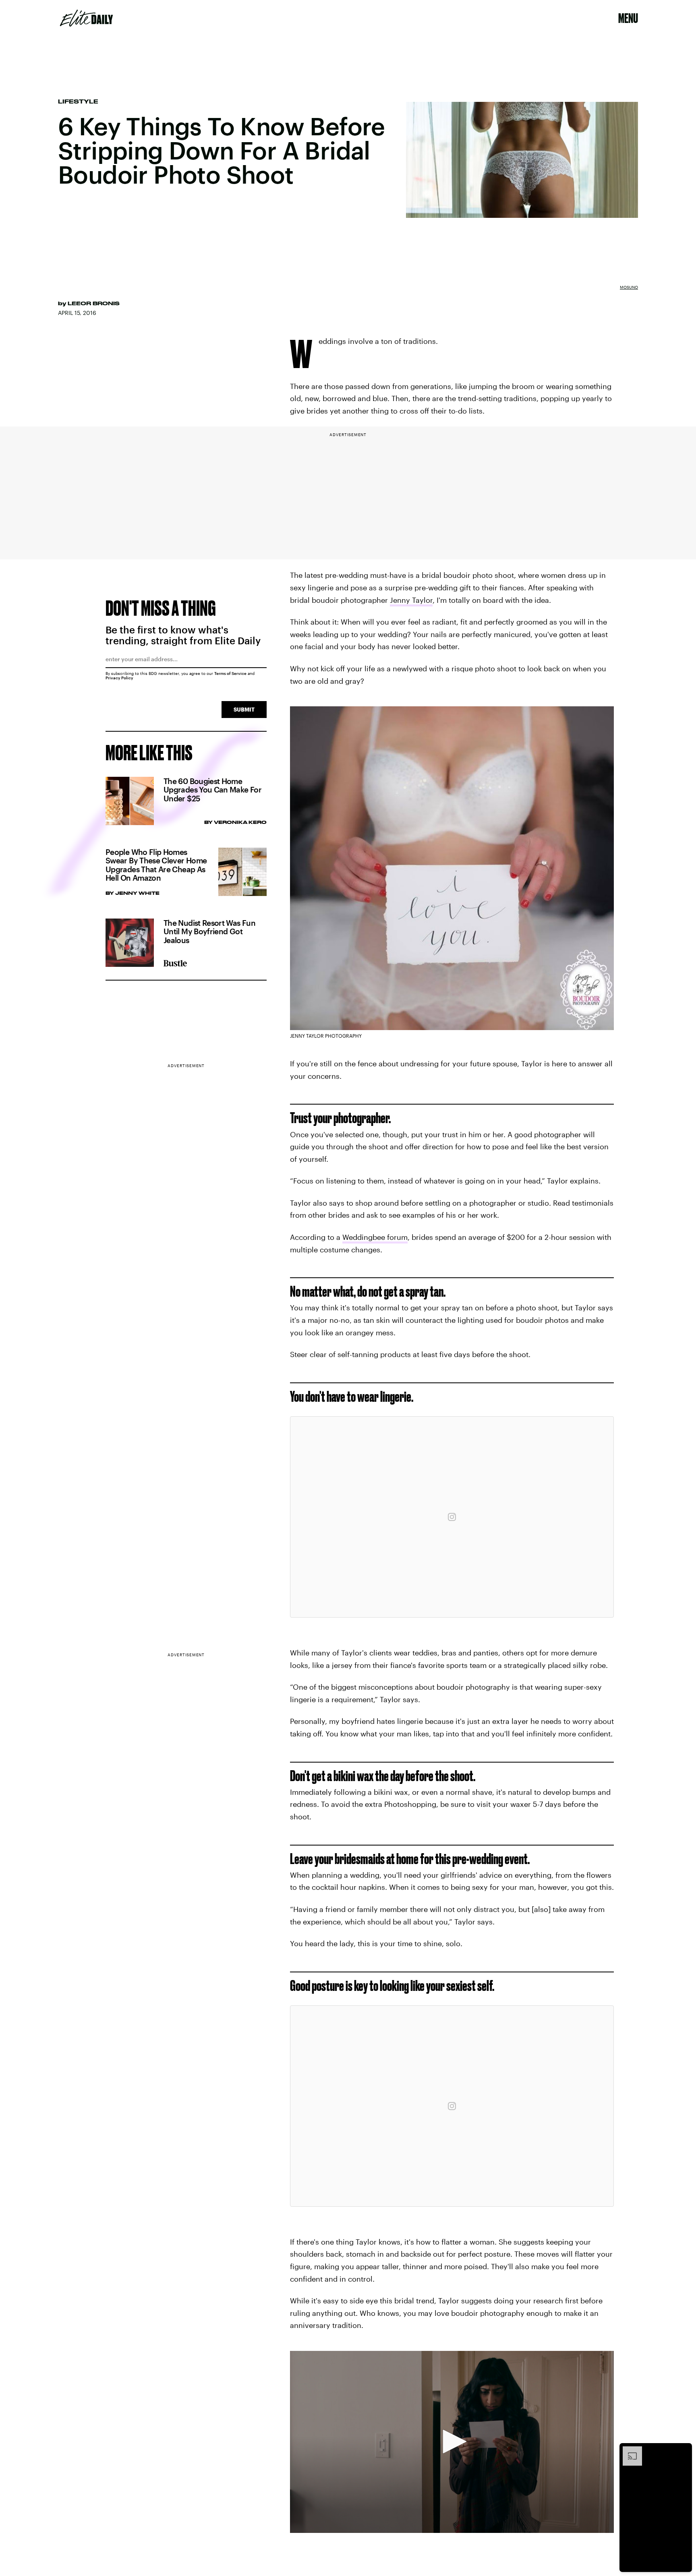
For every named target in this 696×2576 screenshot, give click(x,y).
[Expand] (628, 2450)
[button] (452, 2442)
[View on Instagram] (452, 1517)
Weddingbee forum (375, 1237)
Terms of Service (230, 673)
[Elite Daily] (86, 18)
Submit (244, 709)
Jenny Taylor (411, 600)
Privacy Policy (119, 678)
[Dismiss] (683, 2450)
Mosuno (629, 287)
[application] (452, 2442)
